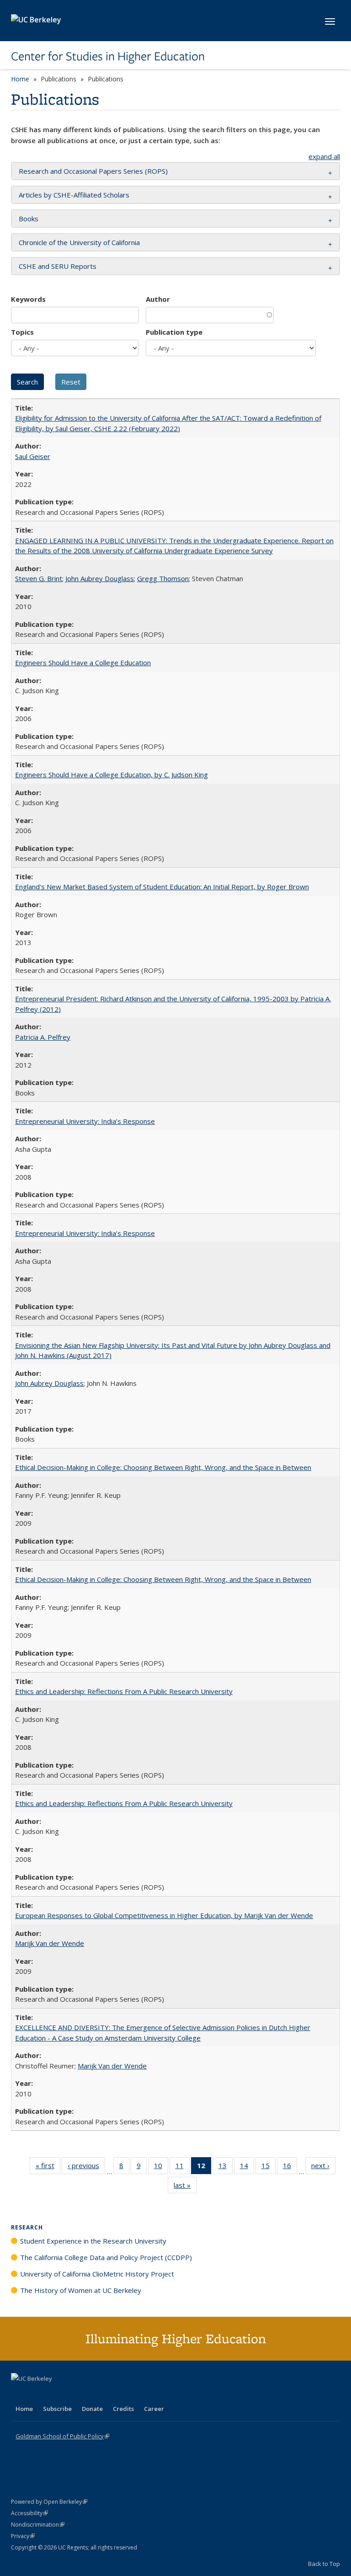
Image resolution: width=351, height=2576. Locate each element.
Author (158, 299)
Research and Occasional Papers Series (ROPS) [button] (93, 171)
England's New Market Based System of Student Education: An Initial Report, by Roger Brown (162, 887)
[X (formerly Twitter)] (19, 2394)
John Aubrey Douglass (100, 578)
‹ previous (86, 2167)
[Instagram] (73, 2394)
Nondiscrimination (38, 2525)
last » (185, 2187)
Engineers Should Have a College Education (83, 663)
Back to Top (324, 2564)
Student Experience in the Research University (93, 2241)
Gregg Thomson (163, 578)
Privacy (23, 2536)
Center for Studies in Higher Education (108, 56)
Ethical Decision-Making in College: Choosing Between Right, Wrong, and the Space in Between (163, 1467)
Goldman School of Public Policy (62, 2436)
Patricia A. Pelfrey (43, 1037)
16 (290, 2167)
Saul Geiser (33, 456)
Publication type (174, 332)
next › (323, 2167)
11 (183, 2167)
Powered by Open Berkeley (49, 2502)
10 (161, 2167)
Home (20, 79)
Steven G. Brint (39, 578)
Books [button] (29, 219)
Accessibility (29, 2513)
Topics (22, 332)
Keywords (28, 299)
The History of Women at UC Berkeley (81, 2290)
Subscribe (57, 2409)
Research (27, 2227)
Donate (92, 2409)
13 (226, 2167)
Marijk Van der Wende (50, 1943)
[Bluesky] (90, 2394)
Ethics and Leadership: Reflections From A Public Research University (124, 1691)
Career (154, 2409)
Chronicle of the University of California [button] (79, 242)
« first (48, 2167)
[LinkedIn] (37, 2394)
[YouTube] (55, 2394)
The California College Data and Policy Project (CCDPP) (106, 2257)
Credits (123, 2409)
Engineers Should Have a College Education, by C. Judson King (112, 775)
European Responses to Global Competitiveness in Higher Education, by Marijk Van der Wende (164, 1915)
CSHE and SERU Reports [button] (58, 266)
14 (247, 2167)
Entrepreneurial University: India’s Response (85, 1121)
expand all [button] (324, 156)
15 (269, 2167)
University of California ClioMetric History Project (97, 2274)
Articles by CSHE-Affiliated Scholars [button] (74, 195)
